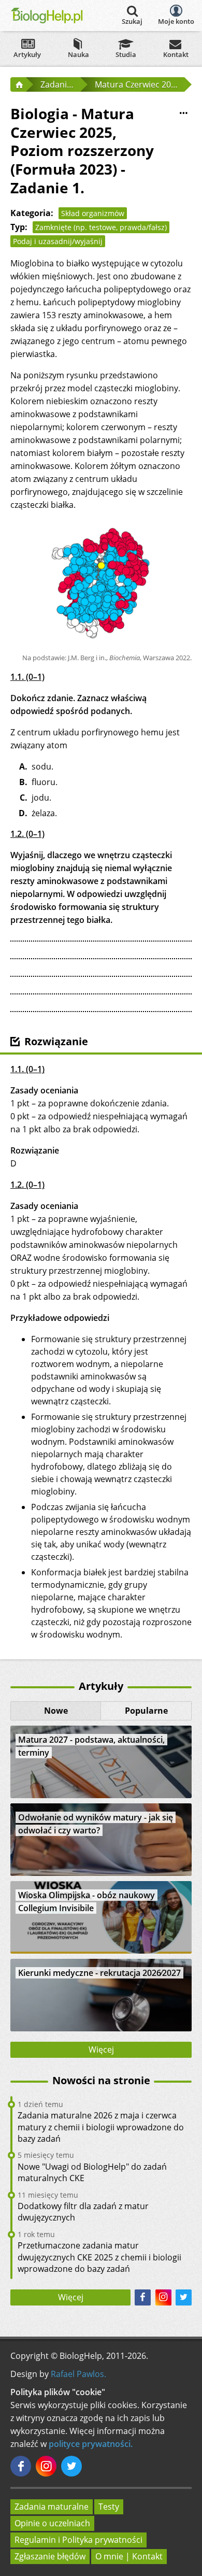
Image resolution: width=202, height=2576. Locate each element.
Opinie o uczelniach (52, 2523)
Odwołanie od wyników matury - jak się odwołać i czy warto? (96, 1824)
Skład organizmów (93, 213)
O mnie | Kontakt (129, 2556)
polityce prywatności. (91, 2444)
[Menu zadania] (183, 113)
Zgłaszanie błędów (50, 2556)
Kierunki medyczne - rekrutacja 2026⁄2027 (99, 1973)
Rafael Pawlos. (78, 2374)
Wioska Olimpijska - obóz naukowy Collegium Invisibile (86, 1902)
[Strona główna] (18, 84)
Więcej (101, 2050)
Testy (109, 2507)
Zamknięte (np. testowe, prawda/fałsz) (101, 227)
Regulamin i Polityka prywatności (78, 2540)
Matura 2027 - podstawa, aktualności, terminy (91, 1746)
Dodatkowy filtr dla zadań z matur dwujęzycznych (83, 2212)
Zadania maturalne (52, 2507)
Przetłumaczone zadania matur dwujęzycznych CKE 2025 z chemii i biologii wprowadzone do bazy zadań (99, 2257)
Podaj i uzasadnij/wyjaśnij (58, 241)
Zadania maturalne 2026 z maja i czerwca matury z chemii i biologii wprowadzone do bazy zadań (101, 2127)
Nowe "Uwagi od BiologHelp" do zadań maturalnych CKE (92, 2172)
